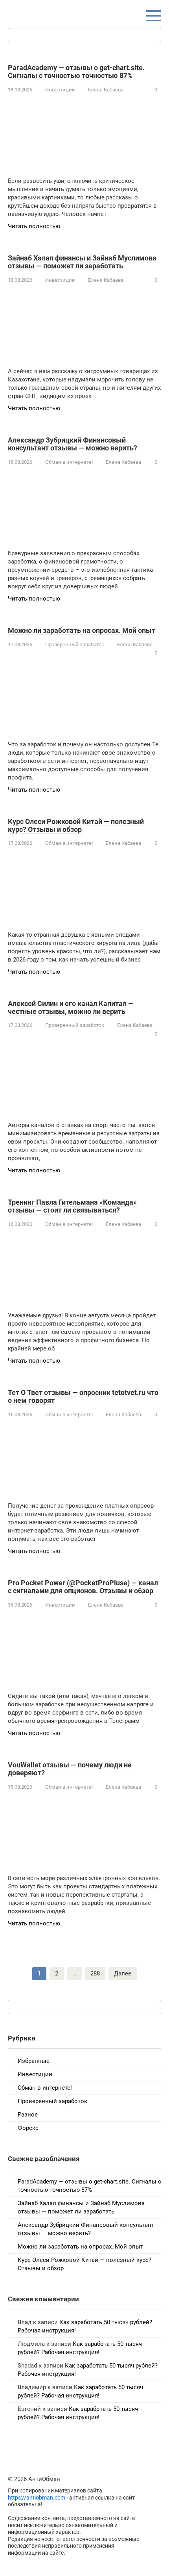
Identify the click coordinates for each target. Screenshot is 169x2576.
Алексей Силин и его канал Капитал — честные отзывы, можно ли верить (71, 1007)
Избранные (34, 2061)
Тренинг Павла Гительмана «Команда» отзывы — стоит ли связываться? (72, 1206)
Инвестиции (60, 90)
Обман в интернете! (69, 462)
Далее (123, 1973)
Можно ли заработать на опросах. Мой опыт (82, 630)
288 (95, 1973)
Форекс (28, 2128)
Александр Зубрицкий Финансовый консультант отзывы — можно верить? (73, 444)
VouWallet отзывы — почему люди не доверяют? (70, 1769)
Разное (28, 2115)
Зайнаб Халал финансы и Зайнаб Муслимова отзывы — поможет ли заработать (82, 262)
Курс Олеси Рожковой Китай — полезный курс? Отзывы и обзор (76, 825)
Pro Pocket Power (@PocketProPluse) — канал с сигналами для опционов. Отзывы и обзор (83, 1587)
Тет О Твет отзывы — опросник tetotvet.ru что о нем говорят (83, 1396)
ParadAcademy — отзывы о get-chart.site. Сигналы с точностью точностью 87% (76, 72)
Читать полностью (34, 226)
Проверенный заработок (75, 644)
